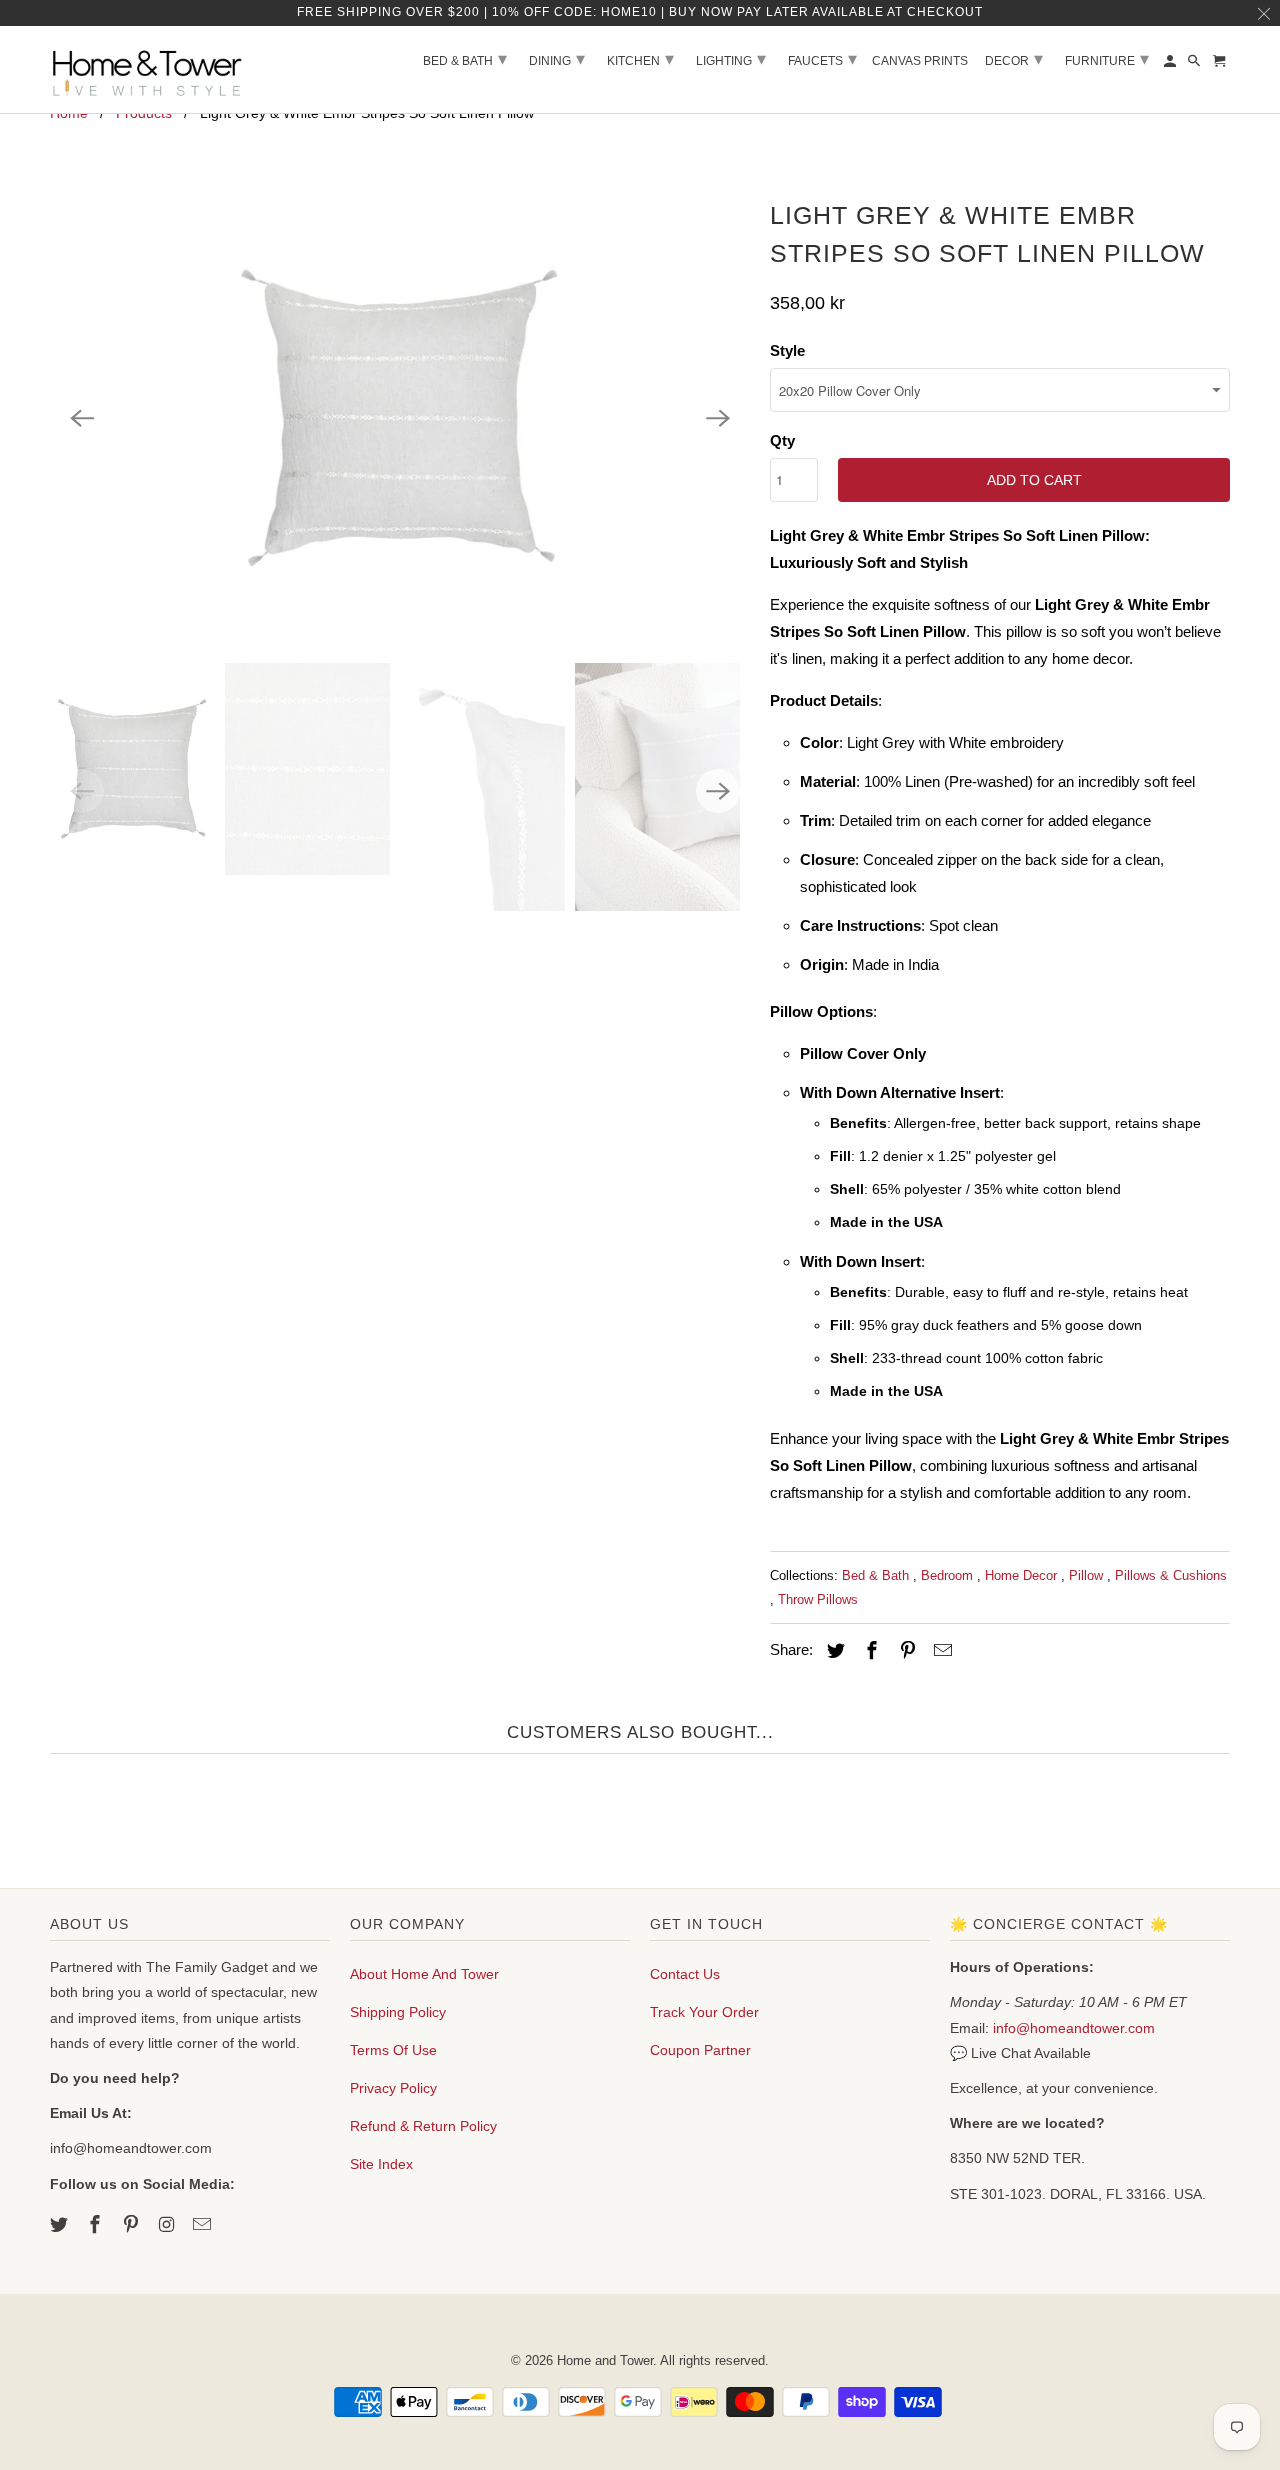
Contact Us (685, 1974)
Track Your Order (704, 2012)
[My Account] (1171, 65)
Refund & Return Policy (423, 2126)
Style (787, 350)
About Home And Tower (424, 1974)
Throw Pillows (818, 1599)
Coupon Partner (700, 2050)
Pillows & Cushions (1171, 1575)
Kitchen (640, 59)
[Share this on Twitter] (833, 1651)
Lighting (731, 59)
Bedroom (949, 1575)
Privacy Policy (393, 2088)
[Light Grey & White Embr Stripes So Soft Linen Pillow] (400, 418)
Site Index (381, 2164)
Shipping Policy (398, 2012)
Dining (557, 59)
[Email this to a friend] (940, 1651)
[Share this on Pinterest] (905, 1651)
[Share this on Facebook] (869, 1651)
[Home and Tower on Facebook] (97, 2225)
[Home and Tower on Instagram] (168, 2225)
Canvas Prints (920, 61)
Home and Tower (605, 2360)
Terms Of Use (393, 2050)
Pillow (1088, 1575)
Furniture (1107, 59)
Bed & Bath (877, 1575)
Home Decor (1023, 1575)
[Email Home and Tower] (204, 2225)
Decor (1014, 59)
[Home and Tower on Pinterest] (133, 2225)
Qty (782, 440)
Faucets (822, 59)
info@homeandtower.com (1074, 2028)
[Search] (1195, 65)
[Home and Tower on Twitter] (61, 2225)
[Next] (718, 418)
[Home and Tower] (150, 70)
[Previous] (82, 418)
